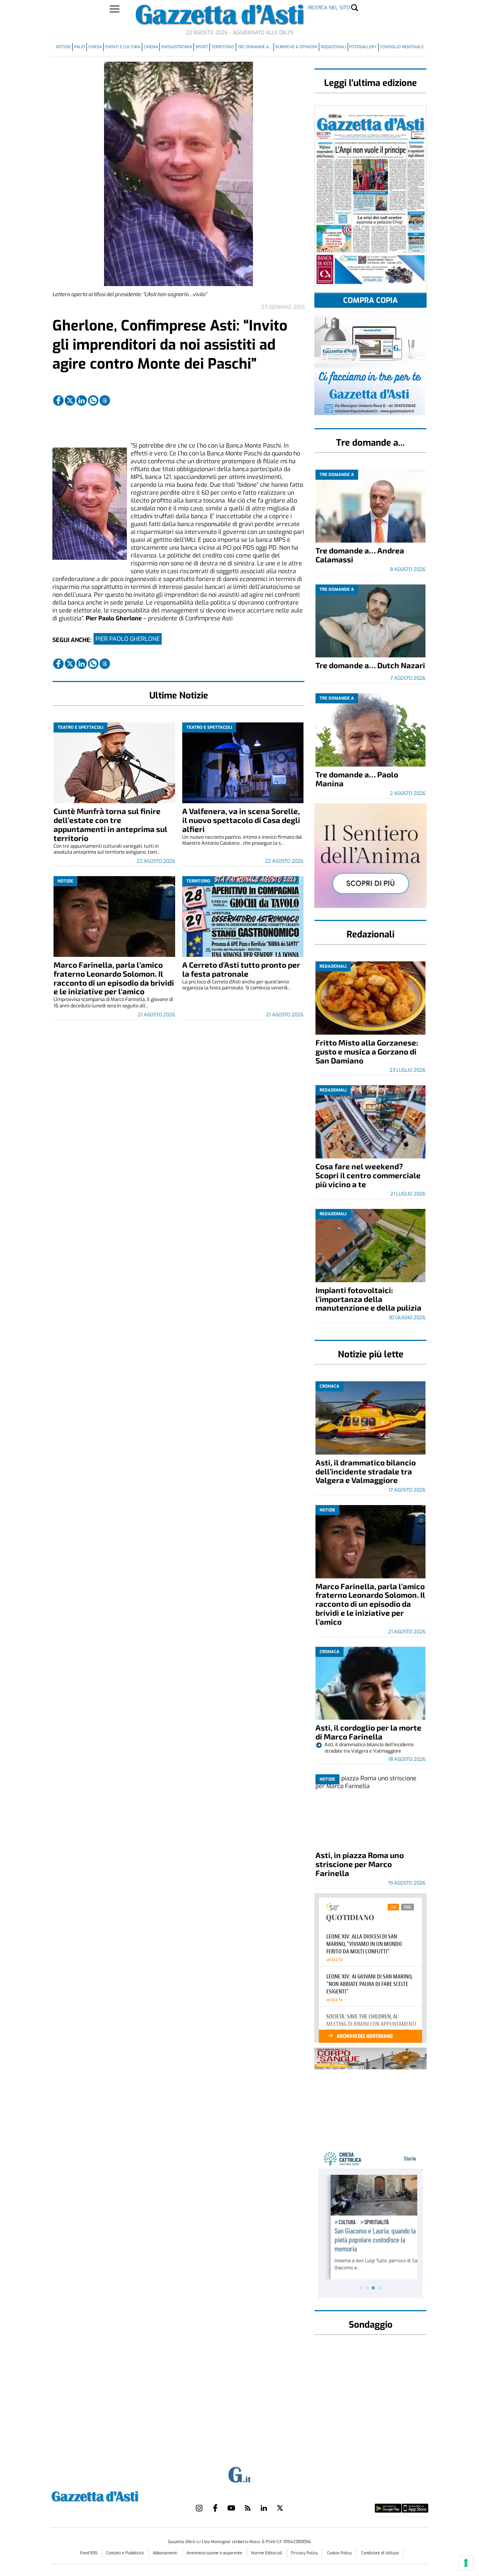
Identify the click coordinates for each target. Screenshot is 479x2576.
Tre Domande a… (255, 47)
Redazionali (333, 47)
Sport (202, 47)
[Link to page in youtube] (231, 2508)
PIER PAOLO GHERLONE (128, 639)
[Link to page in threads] (105, 400)
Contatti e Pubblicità (126, 2553)
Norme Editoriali (267, 2553)
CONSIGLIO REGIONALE (402, 47)
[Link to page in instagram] (199, 2508)
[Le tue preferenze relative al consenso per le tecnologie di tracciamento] (466, 2563)
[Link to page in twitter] (70, 400)
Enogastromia (177, 47)
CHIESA (95, 47)
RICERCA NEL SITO (329, 8)
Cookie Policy (339, 2553)
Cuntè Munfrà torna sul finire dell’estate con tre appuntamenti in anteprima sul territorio (110, 824)
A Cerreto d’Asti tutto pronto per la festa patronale (241, 969)
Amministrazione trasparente (215, 2553)
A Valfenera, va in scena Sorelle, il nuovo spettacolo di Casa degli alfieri (241, 820)
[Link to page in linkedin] (82, 400)
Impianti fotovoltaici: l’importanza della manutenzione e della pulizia (368, 1299)
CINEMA (151, 47)
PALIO (80, 47)
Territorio (223, 47)
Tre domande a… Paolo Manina (357, 779)
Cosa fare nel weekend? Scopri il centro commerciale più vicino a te (368, 1175)
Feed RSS (89, 2553)
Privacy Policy (304, 2553)
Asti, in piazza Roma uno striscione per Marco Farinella (360, 1864)
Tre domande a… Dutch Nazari (370, 665)
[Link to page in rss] (248, 2508)
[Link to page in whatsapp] (93, 400)
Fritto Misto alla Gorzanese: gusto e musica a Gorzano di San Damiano (367, 1051)
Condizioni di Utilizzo (380, 2553)
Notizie (63, 47)
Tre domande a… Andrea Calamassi (360, 555)
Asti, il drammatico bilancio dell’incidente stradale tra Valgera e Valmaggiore (366, 1471)
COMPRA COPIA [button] (370, 300)
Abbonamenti (166, 2553)
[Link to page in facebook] (58, 400)
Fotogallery (363, 47)
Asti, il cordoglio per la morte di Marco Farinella (368, 1732)
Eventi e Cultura (123, 47)
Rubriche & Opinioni (296, 47)
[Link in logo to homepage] (114, 2495)
